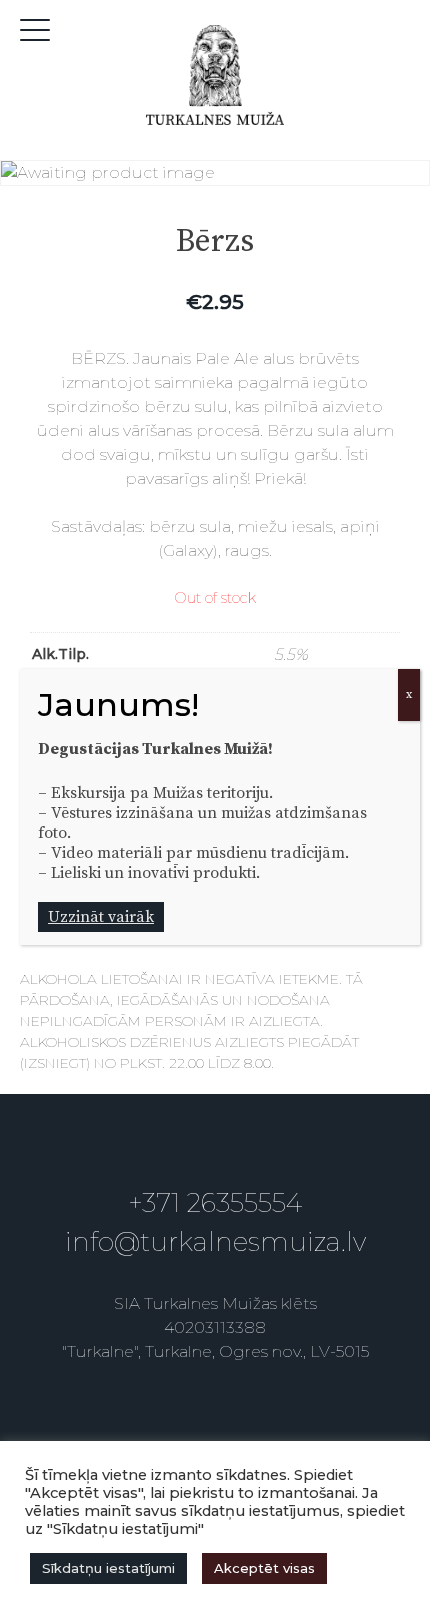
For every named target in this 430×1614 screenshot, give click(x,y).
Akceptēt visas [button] (264, 1568)
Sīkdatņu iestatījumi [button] (108, 1568)
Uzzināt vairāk (101, 917)
